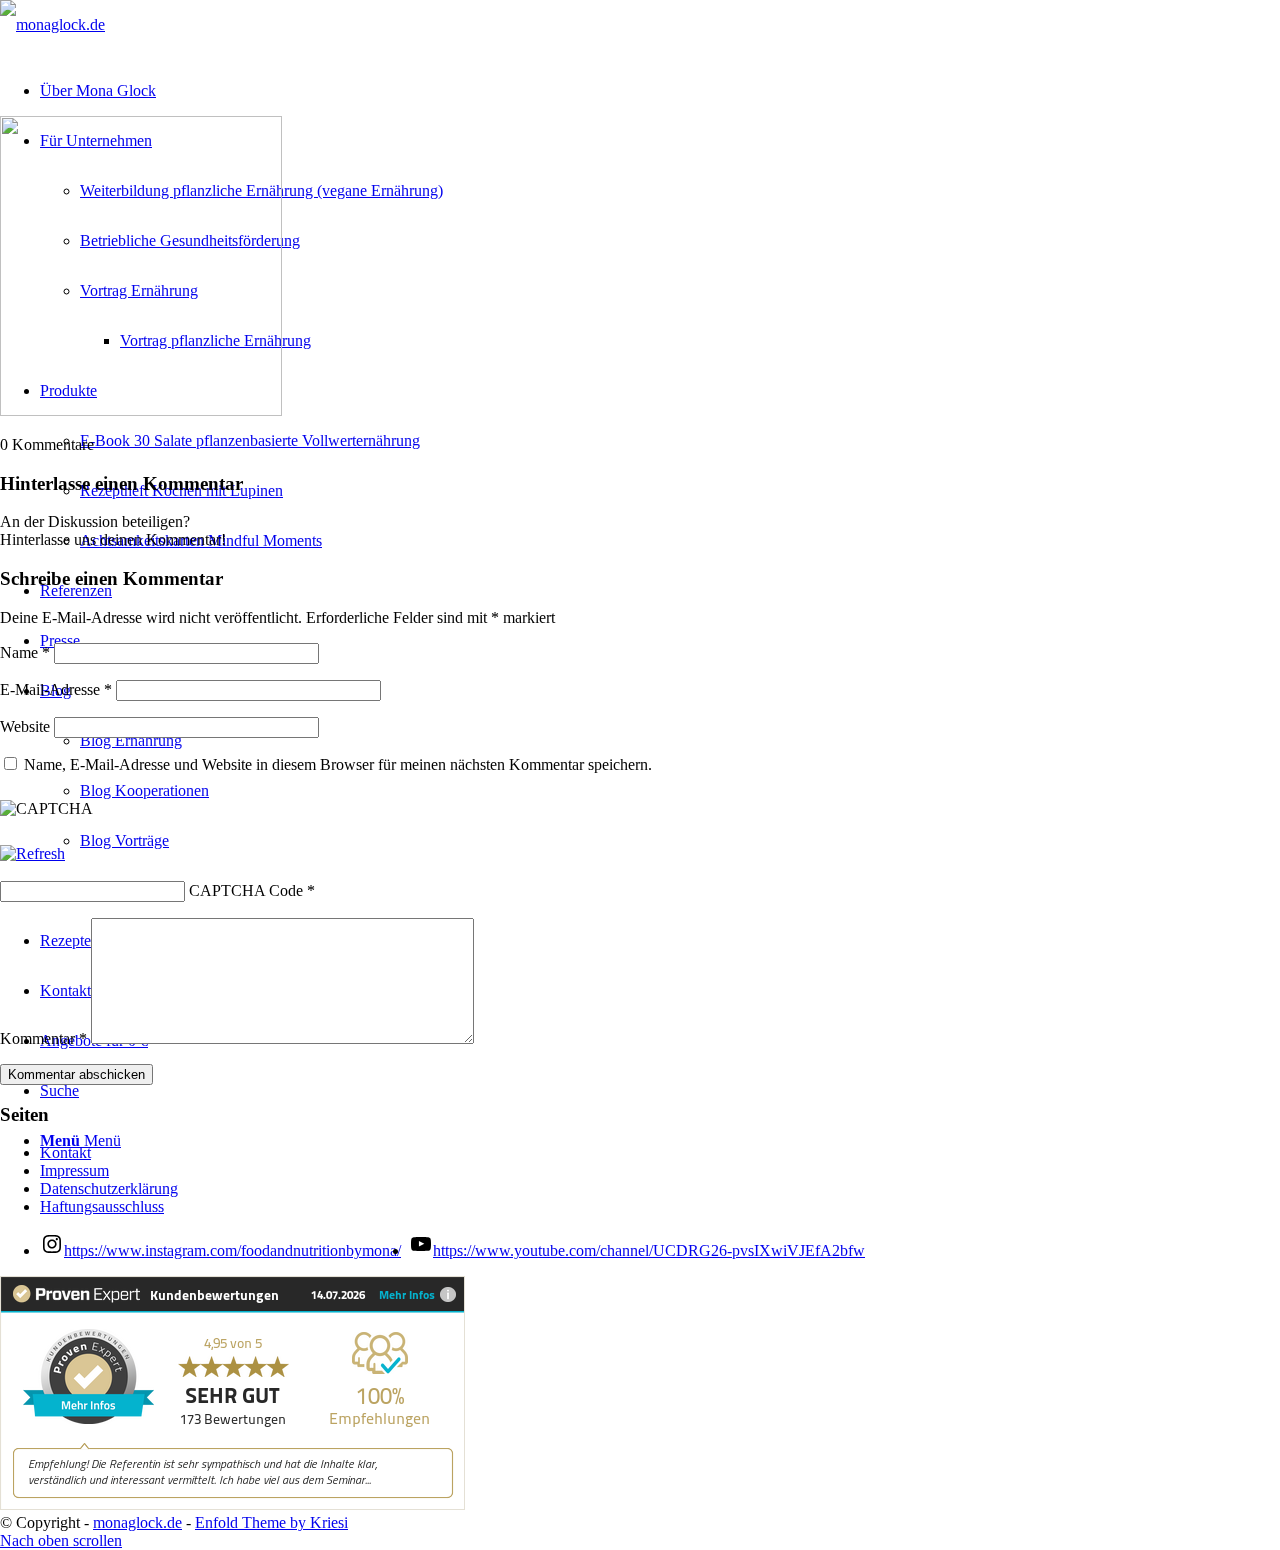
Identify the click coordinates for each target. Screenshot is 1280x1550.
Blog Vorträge (124, 840)
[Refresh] (32, 853)
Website (25, 726)
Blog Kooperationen (144, 790)
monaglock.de (137, 1522)
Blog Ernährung (131, 740)
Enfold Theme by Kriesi (271, 1522)
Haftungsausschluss (102, 1206)
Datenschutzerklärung (109, 1188)
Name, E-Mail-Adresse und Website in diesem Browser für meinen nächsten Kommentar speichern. (338, 764)
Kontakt (65, 1152)
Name (25, 652)
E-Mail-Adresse (56, 689)
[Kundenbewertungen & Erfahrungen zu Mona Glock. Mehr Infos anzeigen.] (232, 1504)
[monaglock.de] (52, 24)
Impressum (74, 1170)
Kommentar (43, 1038)
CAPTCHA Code (246, 890)
